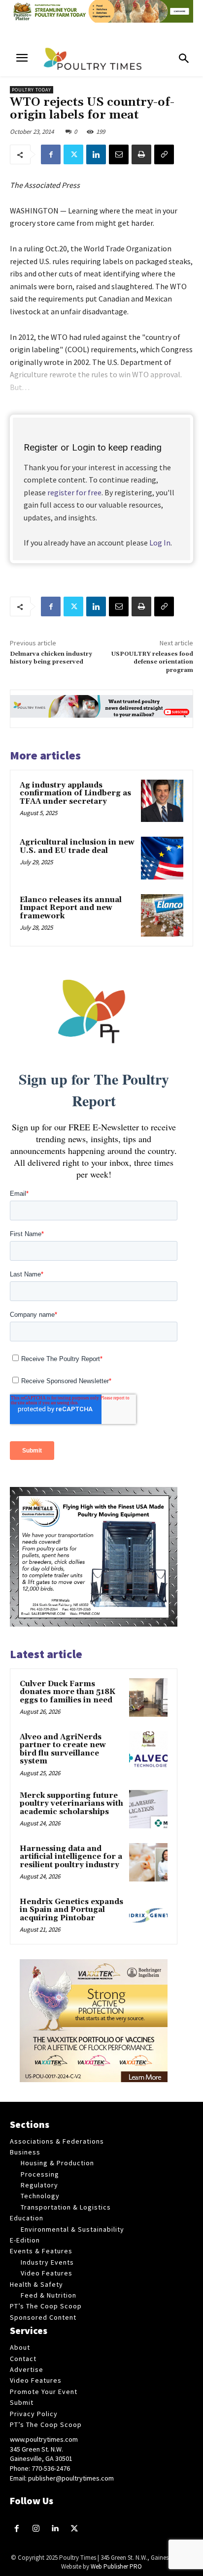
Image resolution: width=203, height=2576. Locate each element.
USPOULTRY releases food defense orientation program (152, 662)
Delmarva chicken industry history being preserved (51, 658)
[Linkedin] (96, 154)
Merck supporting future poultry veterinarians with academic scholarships (71, 1804)
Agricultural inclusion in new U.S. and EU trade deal (77, 847)
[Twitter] (73, 154)
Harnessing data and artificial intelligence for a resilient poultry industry (71, 1857)
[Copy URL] (164, 154)
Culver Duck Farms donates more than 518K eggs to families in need (68, 1692)
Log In (160, 543)
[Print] (141, 154)
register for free (74, 492)
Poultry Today (32, 90)
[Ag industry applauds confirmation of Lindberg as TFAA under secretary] (162, 801)
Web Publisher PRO (116, 2566)
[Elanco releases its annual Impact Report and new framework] (162, 915)
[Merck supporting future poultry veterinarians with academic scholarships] (148, 1809)
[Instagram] (36, 2529)
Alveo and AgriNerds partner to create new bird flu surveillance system (63, 1749)
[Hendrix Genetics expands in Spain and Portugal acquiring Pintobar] (148, 1915)
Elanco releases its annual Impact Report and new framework (71, 908)
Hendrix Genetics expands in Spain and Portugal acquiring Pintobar (71, 1910)
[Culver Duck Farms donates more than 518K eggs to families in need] (148, 1697)
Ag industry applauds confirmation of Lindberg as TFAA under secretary (75, 793)
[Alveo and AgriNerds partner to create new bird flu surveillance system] (148, 1751)
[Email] (119, 154)
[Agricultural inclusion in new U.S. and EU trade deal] (162, 858)
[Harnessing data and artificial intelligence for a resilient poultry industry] (148, 1862)
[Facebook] (51, 154)
